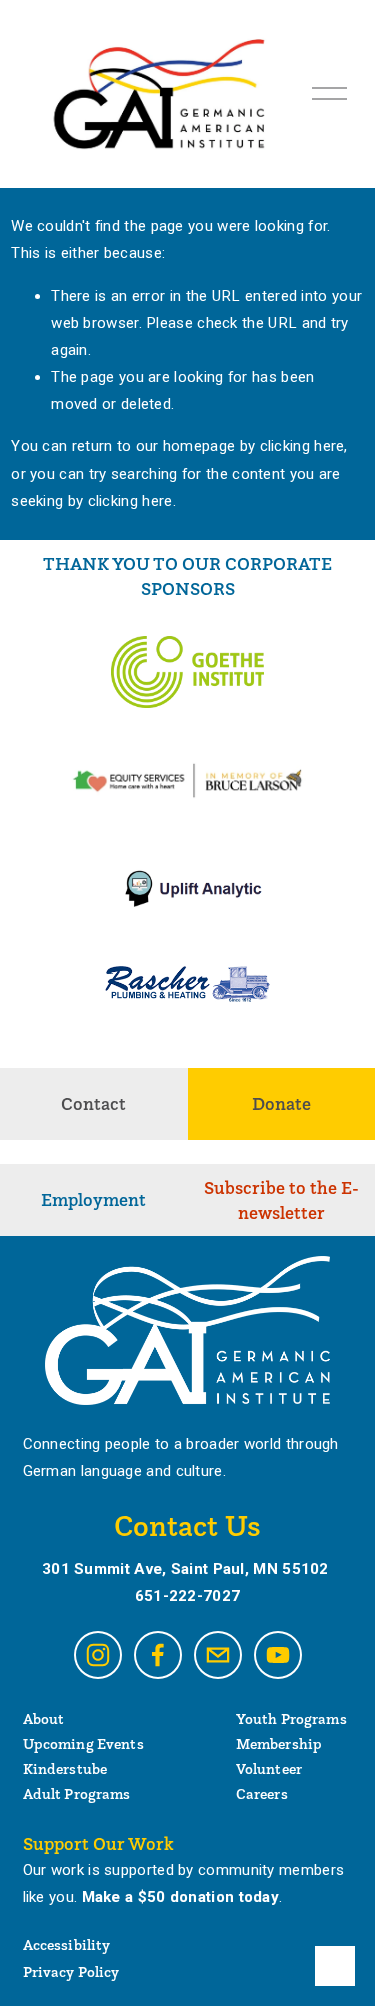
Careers (262, 1793)
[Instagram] (98, 1655)
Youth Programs (291, 1718)
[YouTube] (278, 1655)
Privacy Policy (71, 1971)
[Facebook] (158, 1655)
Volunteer (269, 1768)
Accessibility (67, 1944)
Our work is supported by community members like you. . (184, 1883)
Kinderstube (65, 1768)
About (44, 1718)
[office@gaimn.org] (218, 1655)
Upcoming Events (83, 1743)
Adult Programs (77, 1793)
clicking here (302, 446)
